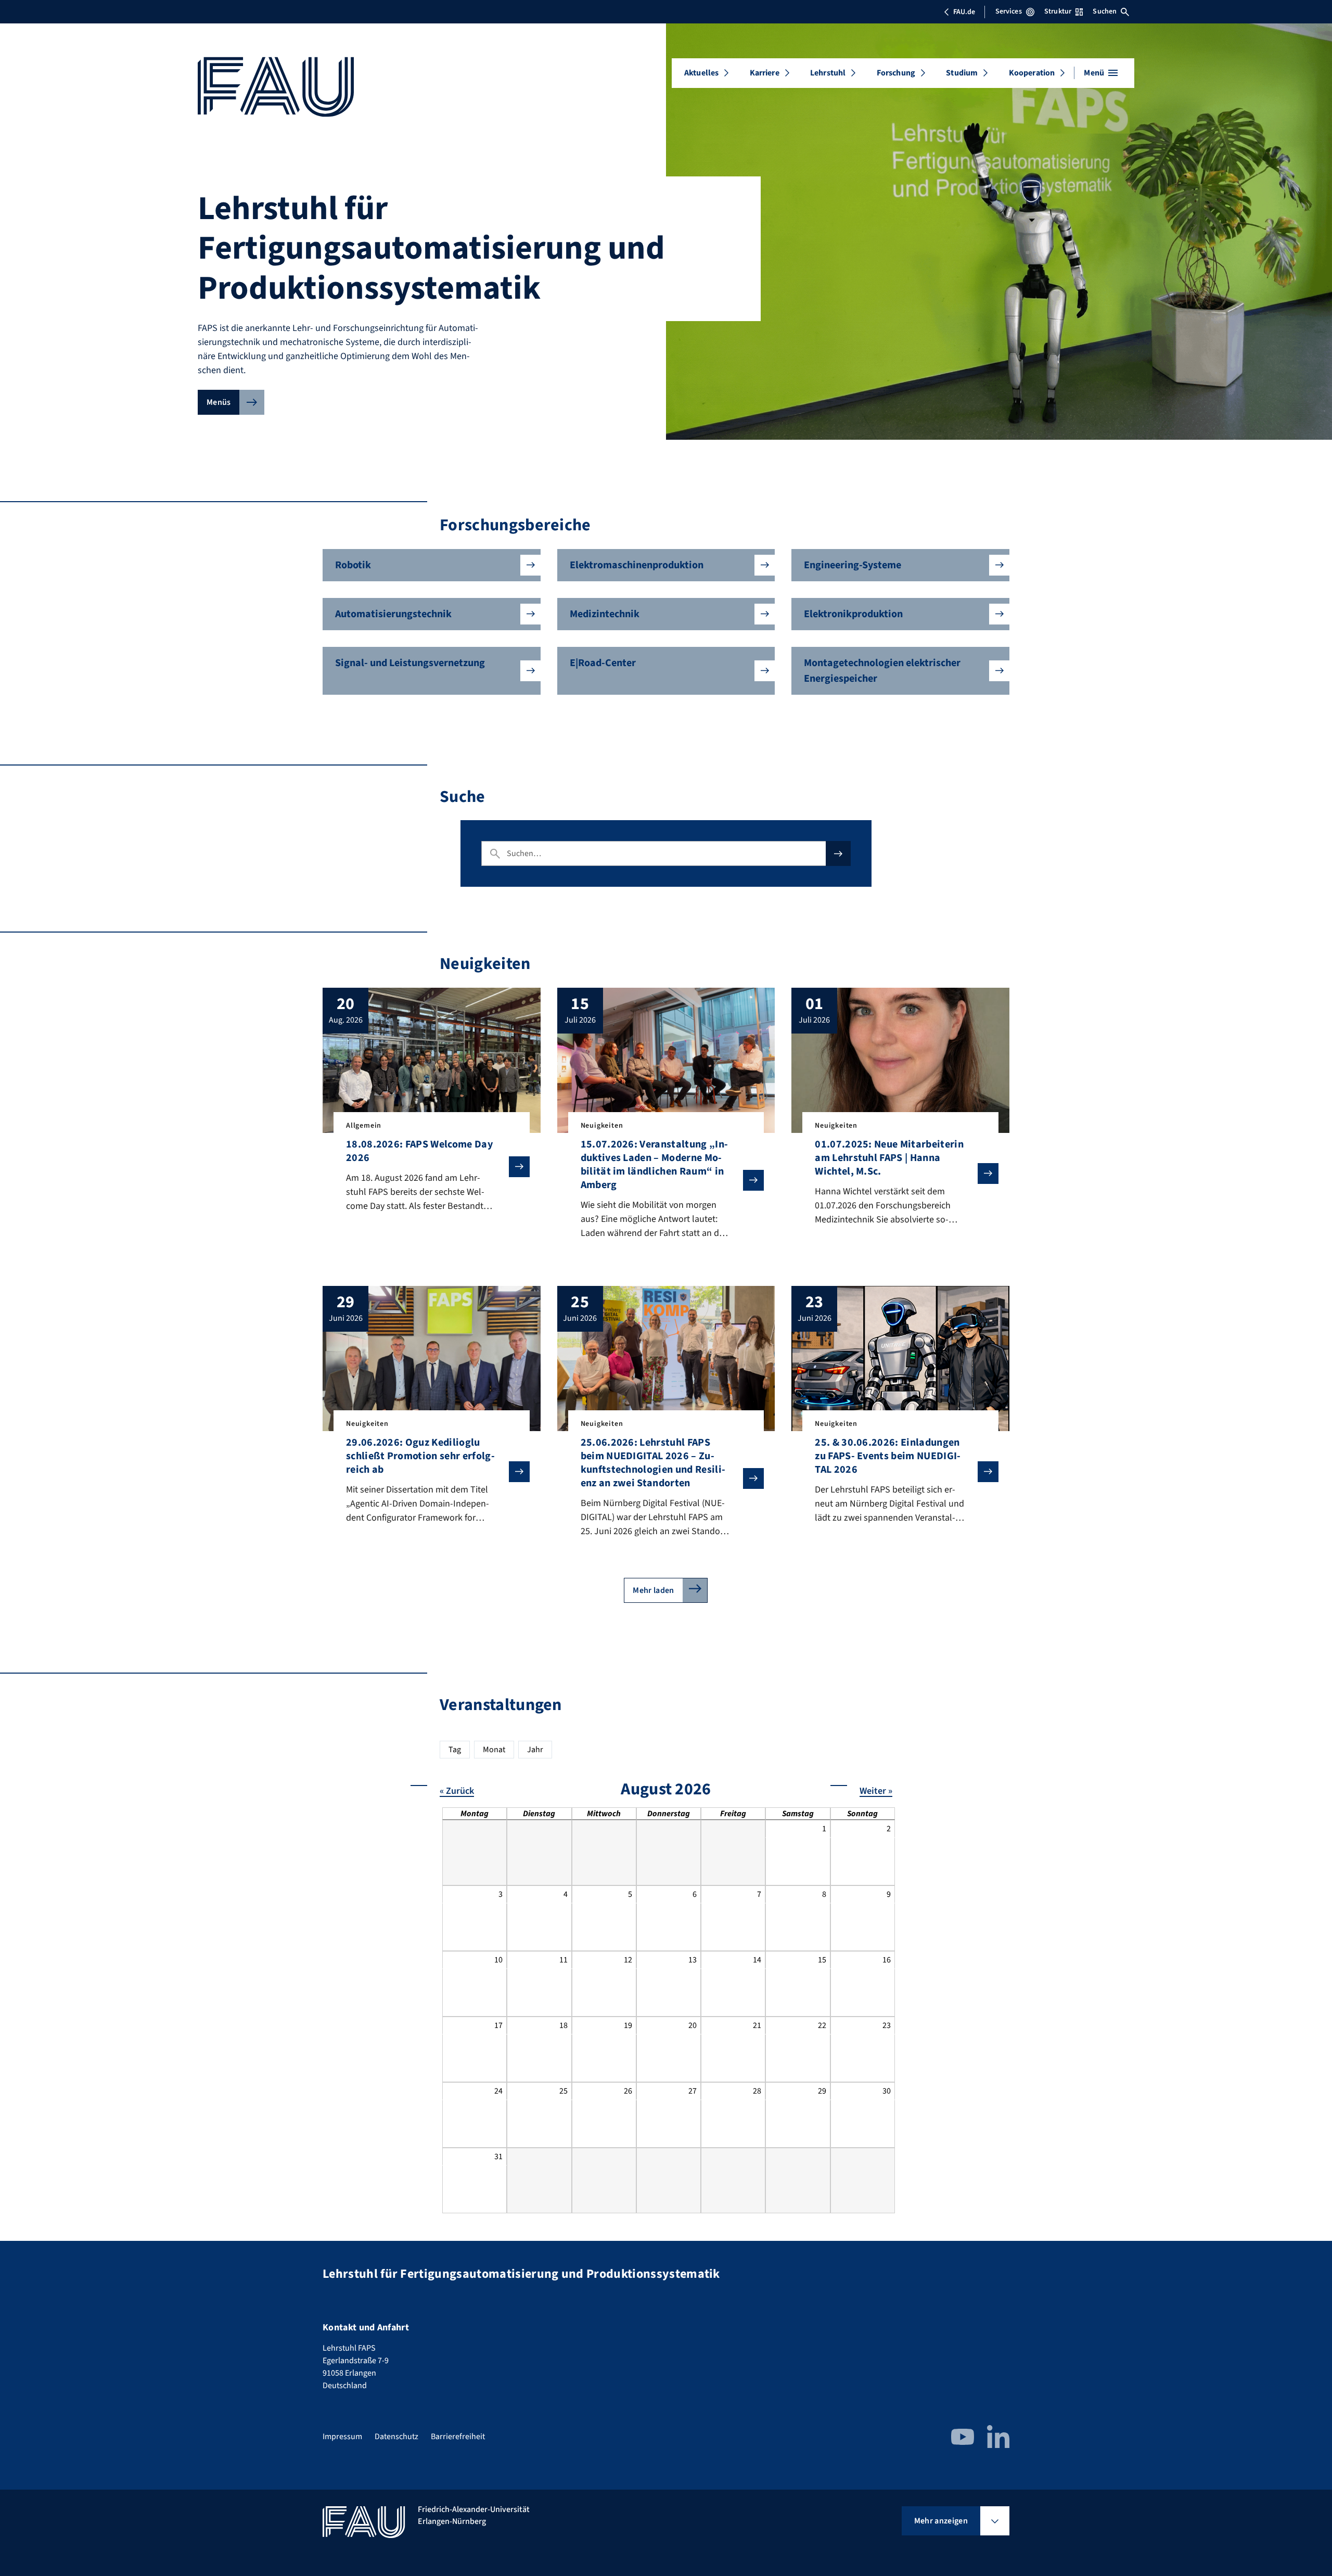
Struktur (1058, 11)
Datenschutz (396, 2437)
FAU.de (964, 12)
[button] (432, 565)
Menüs (219, 402)
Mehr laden (653, 1590)
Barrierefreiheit (458, 2437)
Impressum (342, 2437)
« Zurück (457, 1791)
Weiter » (876, 1791)
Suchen (1105, 11)
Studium (962, 73)
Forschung (896, 73)
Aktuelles (701, 73)
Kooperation (1032, 73)
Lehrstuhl (828, 73)
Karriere (765, 73)
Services (1009, 11)
